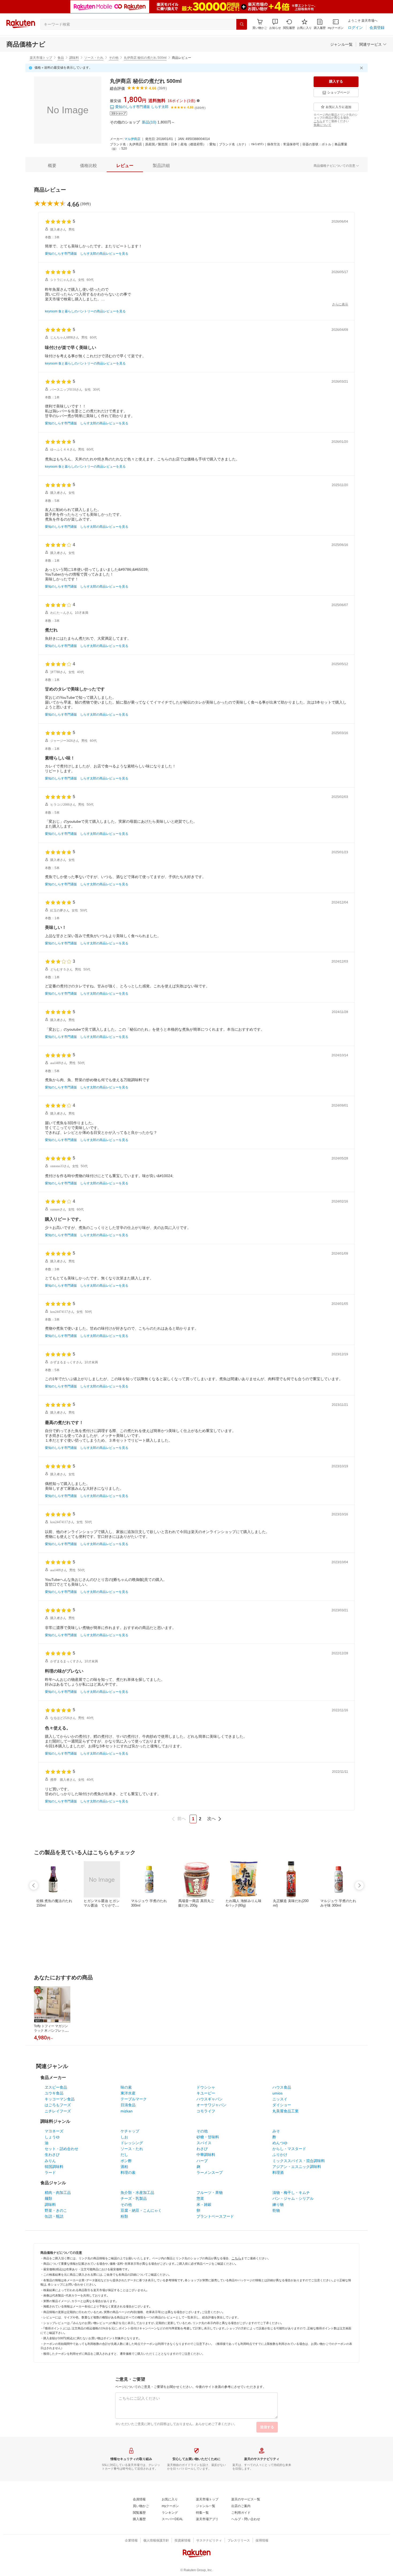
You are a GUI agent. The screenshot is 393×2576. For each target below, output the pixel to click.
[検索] (242, 24)
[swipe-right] (359, 1886)
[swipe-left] (34, 1886)
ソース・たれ (94, 58)
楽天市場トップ (41, 58)
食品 (61, 58)
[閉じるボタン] (362, 68)
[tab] (52, 166)
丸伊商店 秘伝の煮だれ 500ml (145, 58)
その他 (114, 58)
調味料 (74, 58)
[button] (275, 24)
